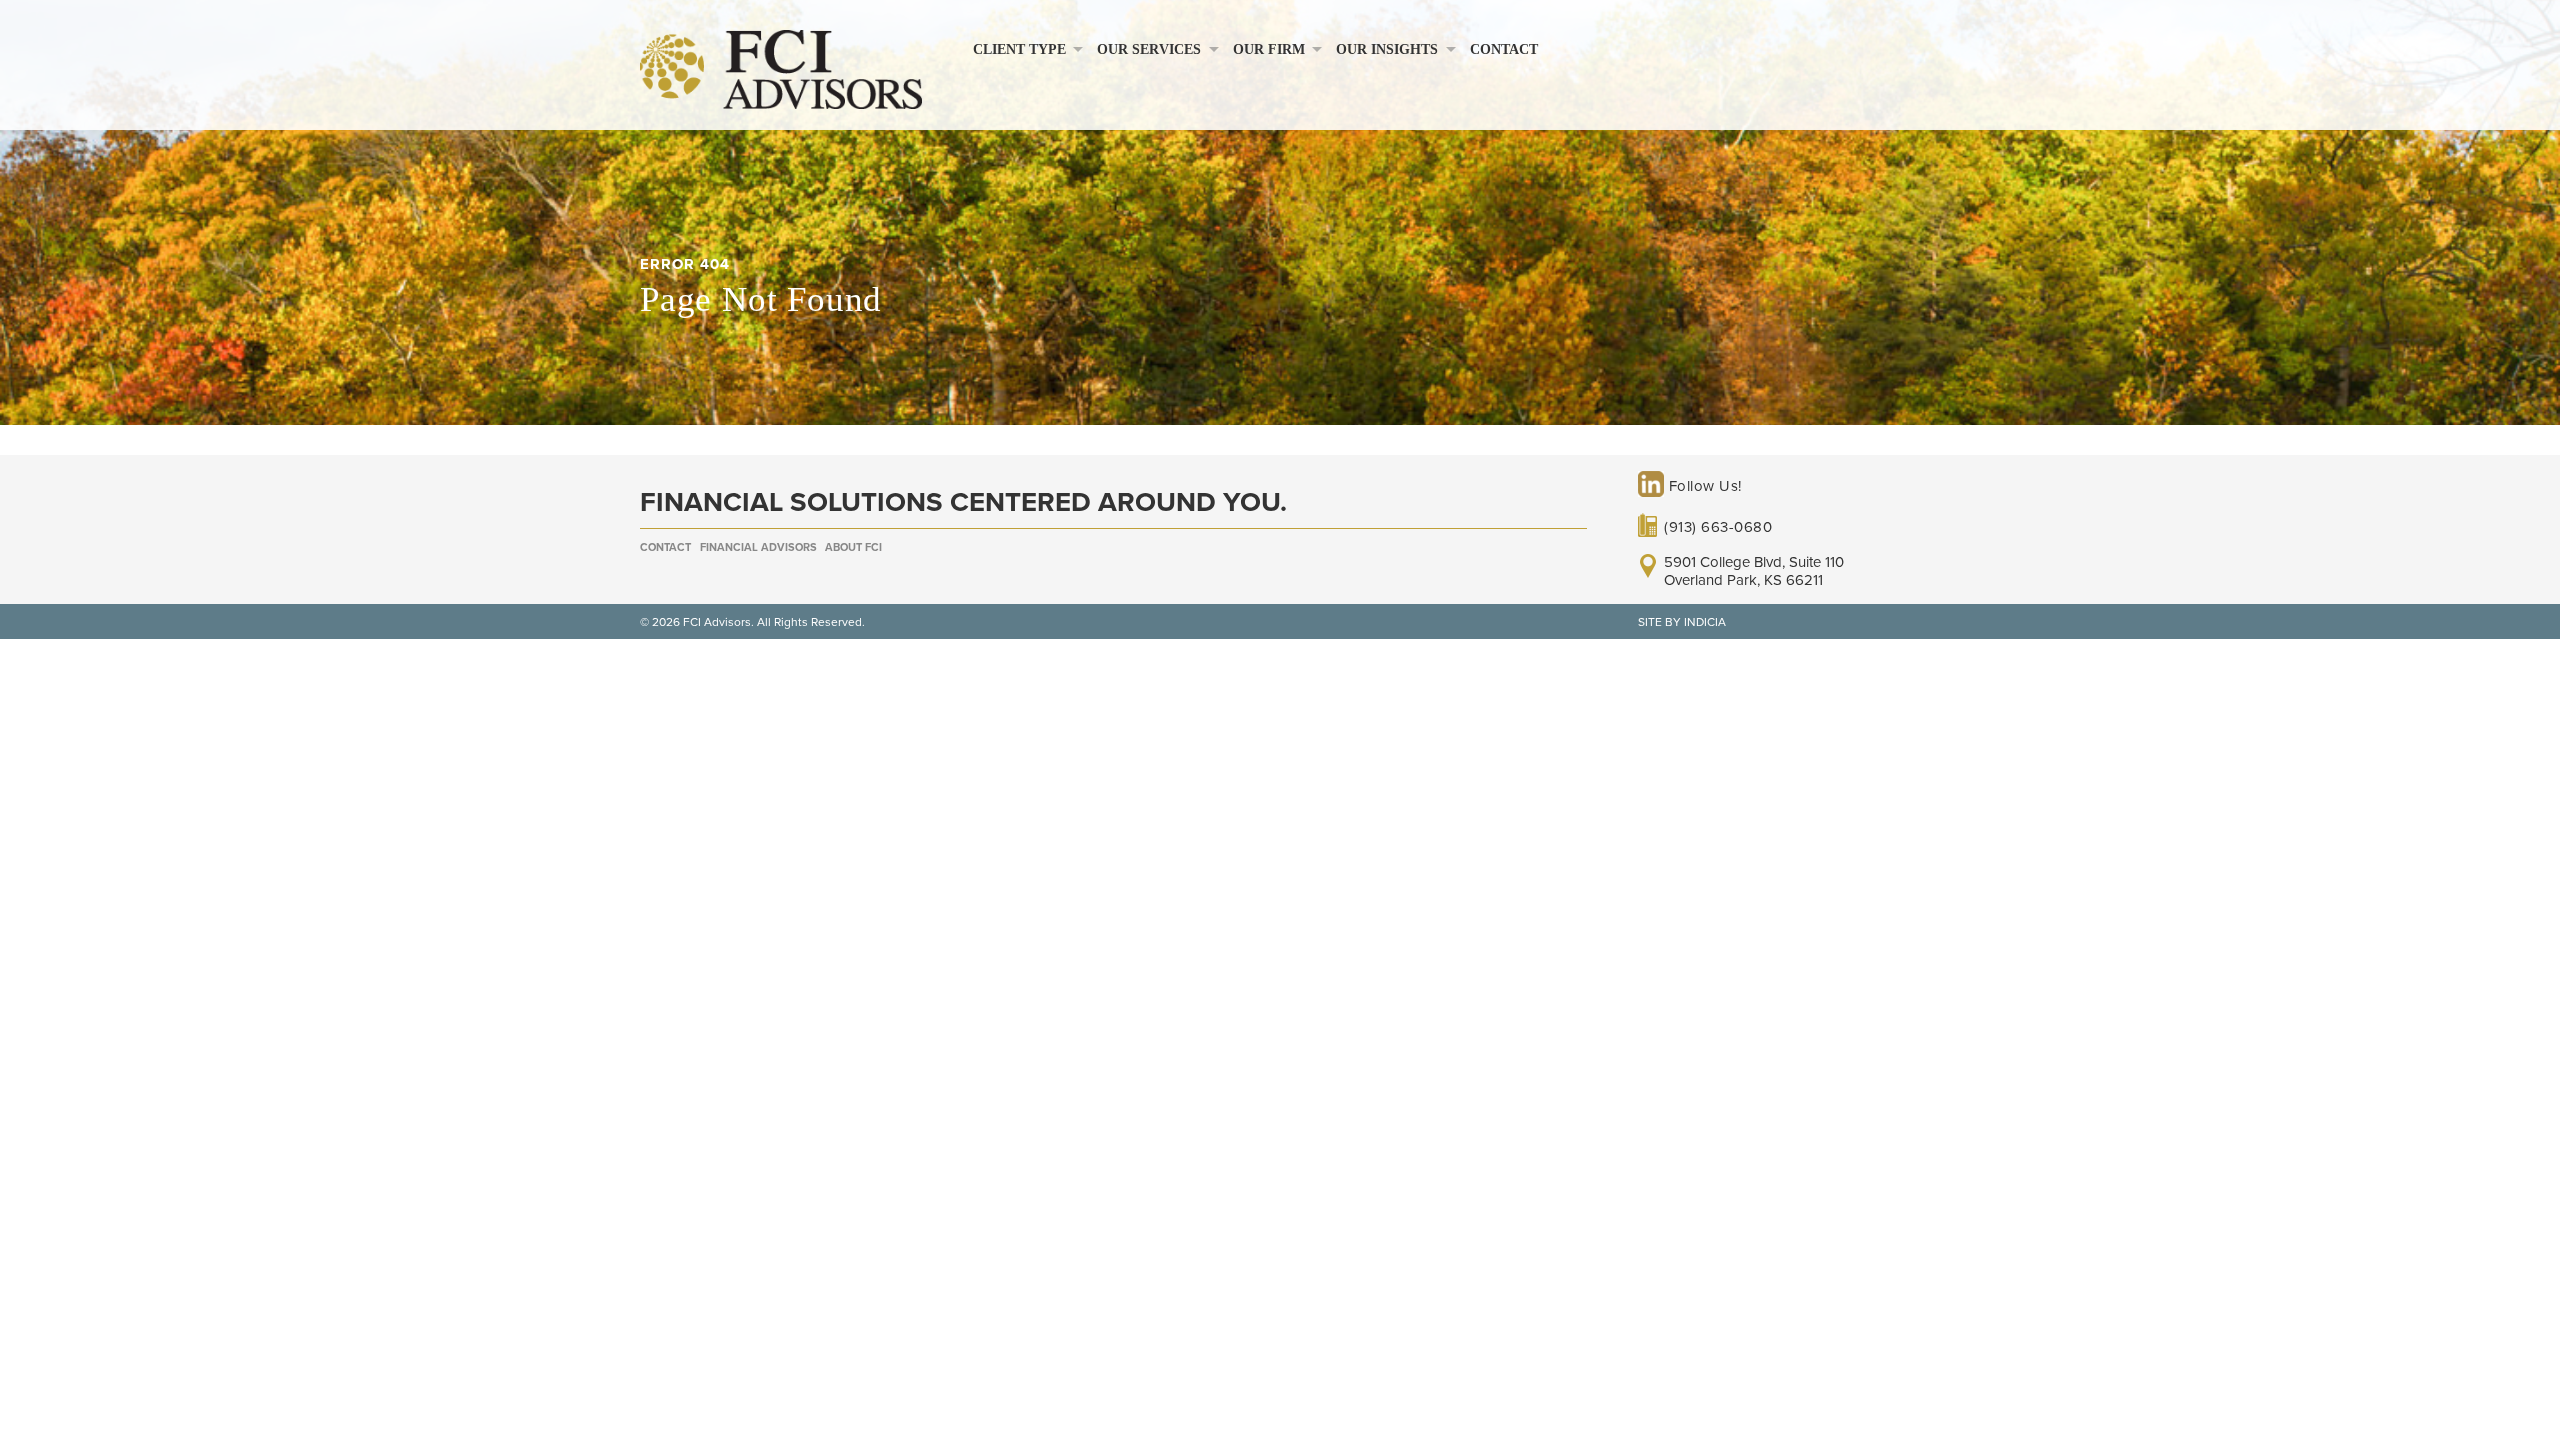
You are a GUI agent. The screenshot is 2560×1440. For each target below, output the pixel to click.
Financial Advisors (758, 547)
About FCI (853, 547)
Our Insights (1387, 49)
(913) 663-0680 (1718, 527)
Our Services (1149, 49)
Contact (1504, 49)
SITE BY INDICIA (1682, 622)
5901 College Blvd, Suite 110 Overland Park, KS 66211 (1754, 571)
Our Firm (1269, 49)
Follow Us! (1703, 486)
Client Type (1019, 49)
